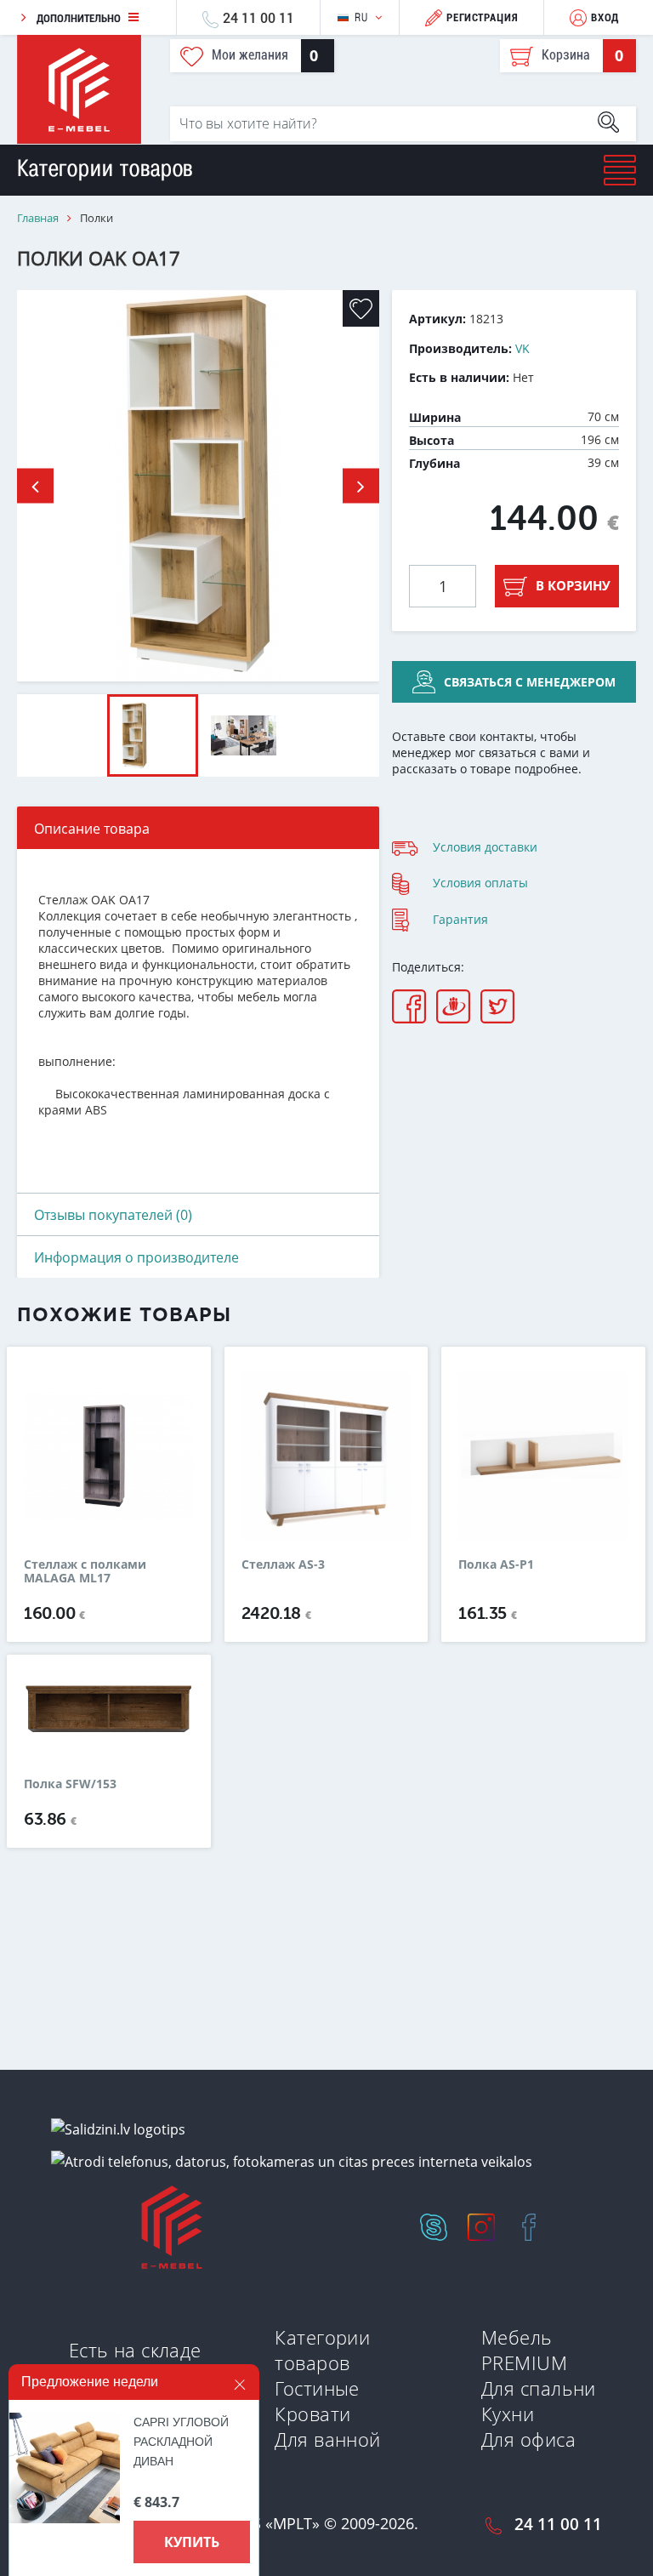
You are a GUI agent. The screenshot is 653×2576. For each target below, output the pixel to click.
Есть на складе (135, 2350)
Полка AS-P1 (496, 1565)
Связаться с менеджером (530, 682)
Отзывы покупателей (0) (113, 1215)
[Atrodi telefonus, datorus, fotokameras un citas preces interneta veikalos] (292, 2161)
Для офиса (528, 2439)
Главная (38, 218)
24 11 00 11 (258, 17)
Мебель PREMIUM (524, 2350)
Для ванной (327, 2439)
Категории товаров (322, 2350)
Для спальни (539, 2388)
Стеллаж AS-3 (283, 1565)
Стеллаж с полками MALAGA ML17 (85, 1571)
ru (361, 17)
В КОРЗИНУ (573, 585)
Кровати (312, 2414)
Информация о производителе (136, 1257)
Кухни (508, 2414)
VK (522, 348)
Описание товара (92, 829)
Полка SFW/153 (70, 1784)
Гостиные (317, 2388)
